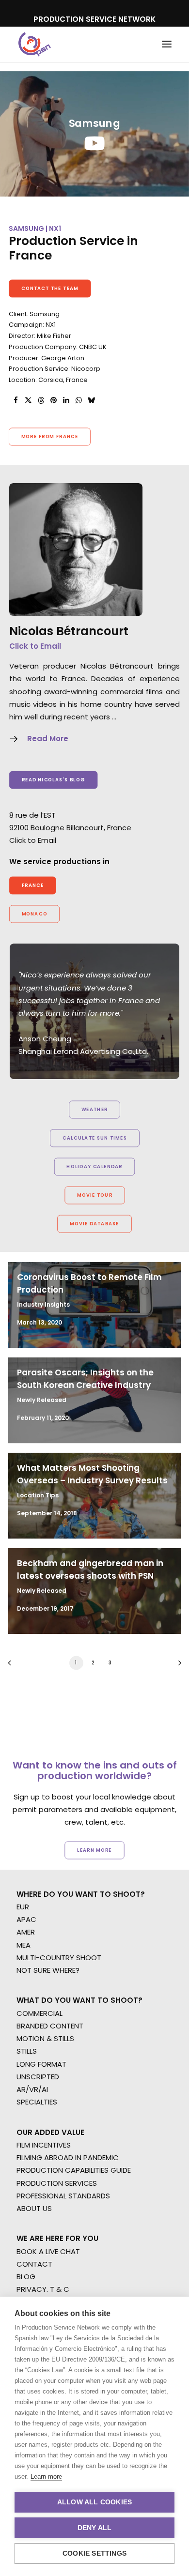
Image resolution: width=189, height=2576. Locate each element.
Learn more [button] (94, 1850)
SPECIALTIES (37, 2102)
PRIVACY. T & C (43, 2289)
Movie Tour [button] (95, 1195)
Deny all (95, 2528)
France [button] (33, 885)
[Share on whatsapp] (79, 400)
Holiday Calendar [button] (94, 1167)
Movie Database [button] (94, 1224)
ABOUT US (34, 2208)
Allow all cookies (94, 2502)
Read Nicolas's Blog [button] (54, 779)
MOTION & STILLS (45, 2038)
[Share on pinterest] (53, 400)
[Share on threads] (41, 400)
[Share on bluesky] (91, 400)
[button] (167, 44)
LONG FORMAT (41, 2064)
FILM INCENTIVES (44, 2145)
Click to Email (35, 646)
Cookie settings (94, 2553)
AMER (26, 1932)
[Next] (176, 1666)
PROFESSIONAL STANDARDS (63, 2196)
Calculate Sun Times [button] (94, 1138)
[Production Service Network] (35, 44)
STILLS (27, 2051)
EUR (23, 1907)
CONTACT (34, 2264)
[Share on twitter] (28, 400)
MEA (24, 1945)
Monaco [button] (35, 914)
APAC (26, 1919)
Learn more (46, 2477)
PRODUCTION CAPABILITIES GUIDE (74, 2170)
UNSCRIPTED (38, 2077)
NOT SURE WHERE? (48, 1970)
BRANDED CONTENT (50, 2026)
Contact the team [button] (50, 288)
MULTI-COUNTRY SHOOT (59, 1958)
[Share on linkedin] (66, 400)
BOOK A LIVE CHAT (48, 2251)
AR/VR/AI (32, 2089)
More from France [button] (50, 437)
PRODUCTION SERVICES (57, 2183)
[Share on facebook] (16, 400)
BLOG (26, 2277)
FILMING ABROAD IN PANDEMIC (68, 2157)
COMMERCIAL (39, 2013)
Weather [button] (95, 1110)
